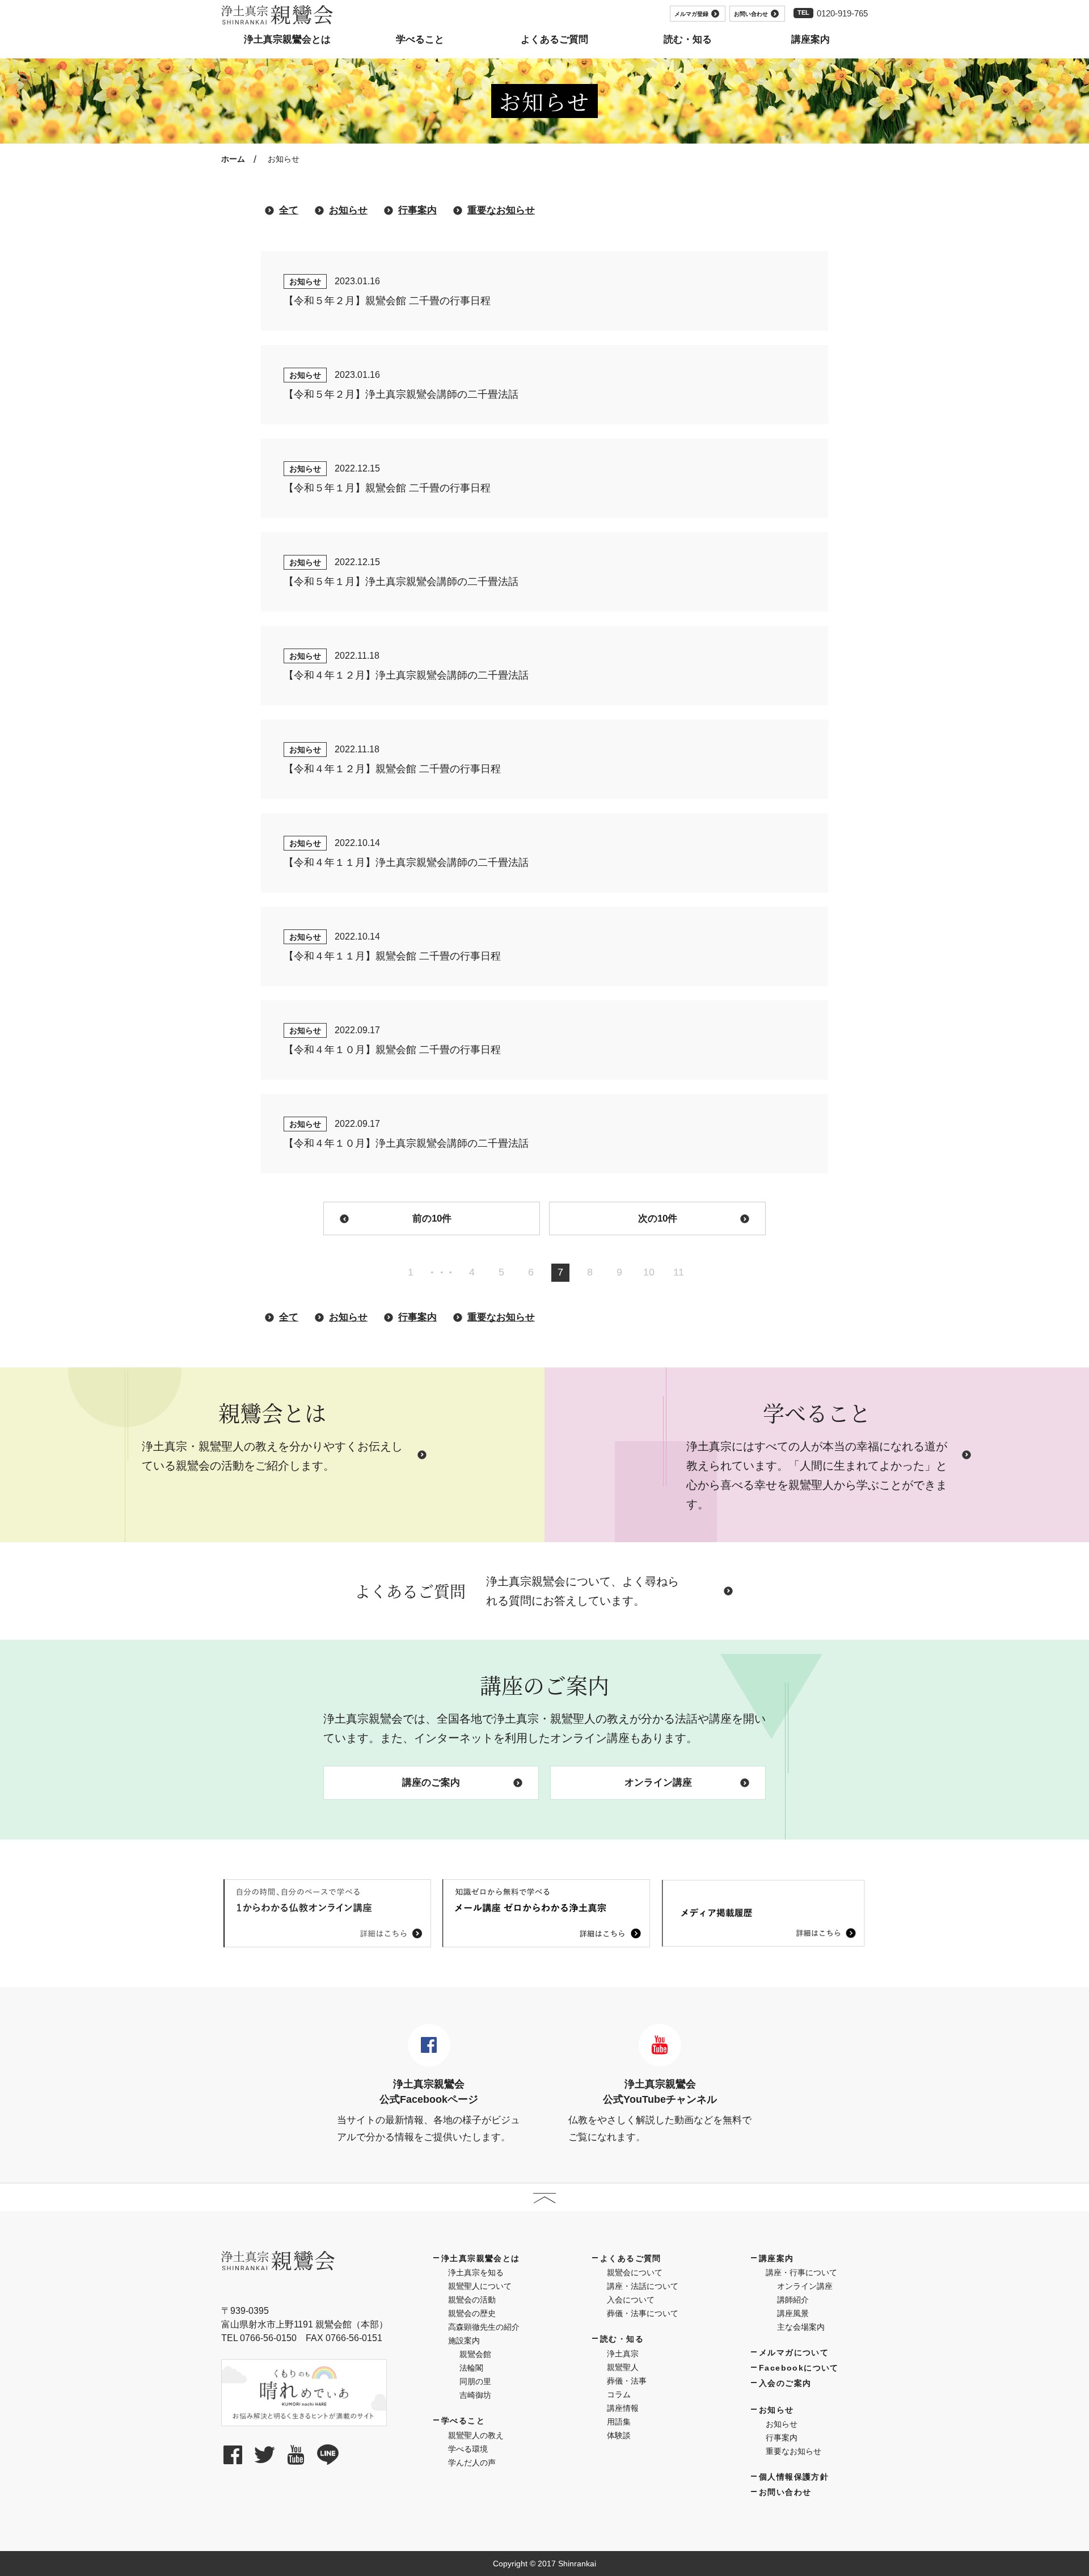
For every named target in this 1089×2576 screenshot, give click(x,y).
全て (289, 210)
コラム (619, 2394)
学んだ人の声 (472, 2463)
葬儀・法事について (643, 2313)
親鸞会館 (475, 2354)
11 (679, 1272)
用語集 (619, 2422)
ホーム (233, 159)
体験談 (619, 2435)
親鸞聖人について (480, 2286)
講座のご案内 (431, 1782)
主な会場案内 (801, 2327)
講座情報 (623, 2408)
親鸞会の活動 (472, 2300)
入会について (631, 2300)
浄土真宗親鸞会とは (481, 2258)
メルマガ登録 (691, 14)
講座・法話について (643, 2286)
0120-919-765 (842, 13)
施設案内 (464, 2341)
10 (649, 1272)
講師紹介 (793, 2300)
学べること (463, 2421)
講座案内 (776, 2258)
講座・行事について (801, 2272)
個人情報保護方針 (794, 2477)
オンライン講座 (658, 1782)
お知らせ (348, 210)
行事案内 (417, 210)
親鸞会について (635, 2272)
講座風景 (793, 2313)
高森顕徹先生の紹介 (484, 2327)
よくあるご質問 (631, 2258)
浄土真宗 (623, 2354)
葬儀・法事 (627, 2381)
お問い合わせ (751, 14)
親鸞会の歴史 (472, 2313)
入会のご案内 (785, 2383)
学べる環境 (468, 2449)
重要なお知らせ (501, 210)
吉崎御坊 (475, 2395)
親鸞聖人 (623, 2367)
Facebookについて (799, 2368)
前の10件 (432, 1218)
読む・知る (622, 2339)
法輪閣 (471, 2368)
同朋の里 (475, 2381)
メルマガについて (794, 2352)
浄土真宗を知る (476, 2272)
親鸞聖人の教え (476, 2435)
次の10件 (658, 1218)
